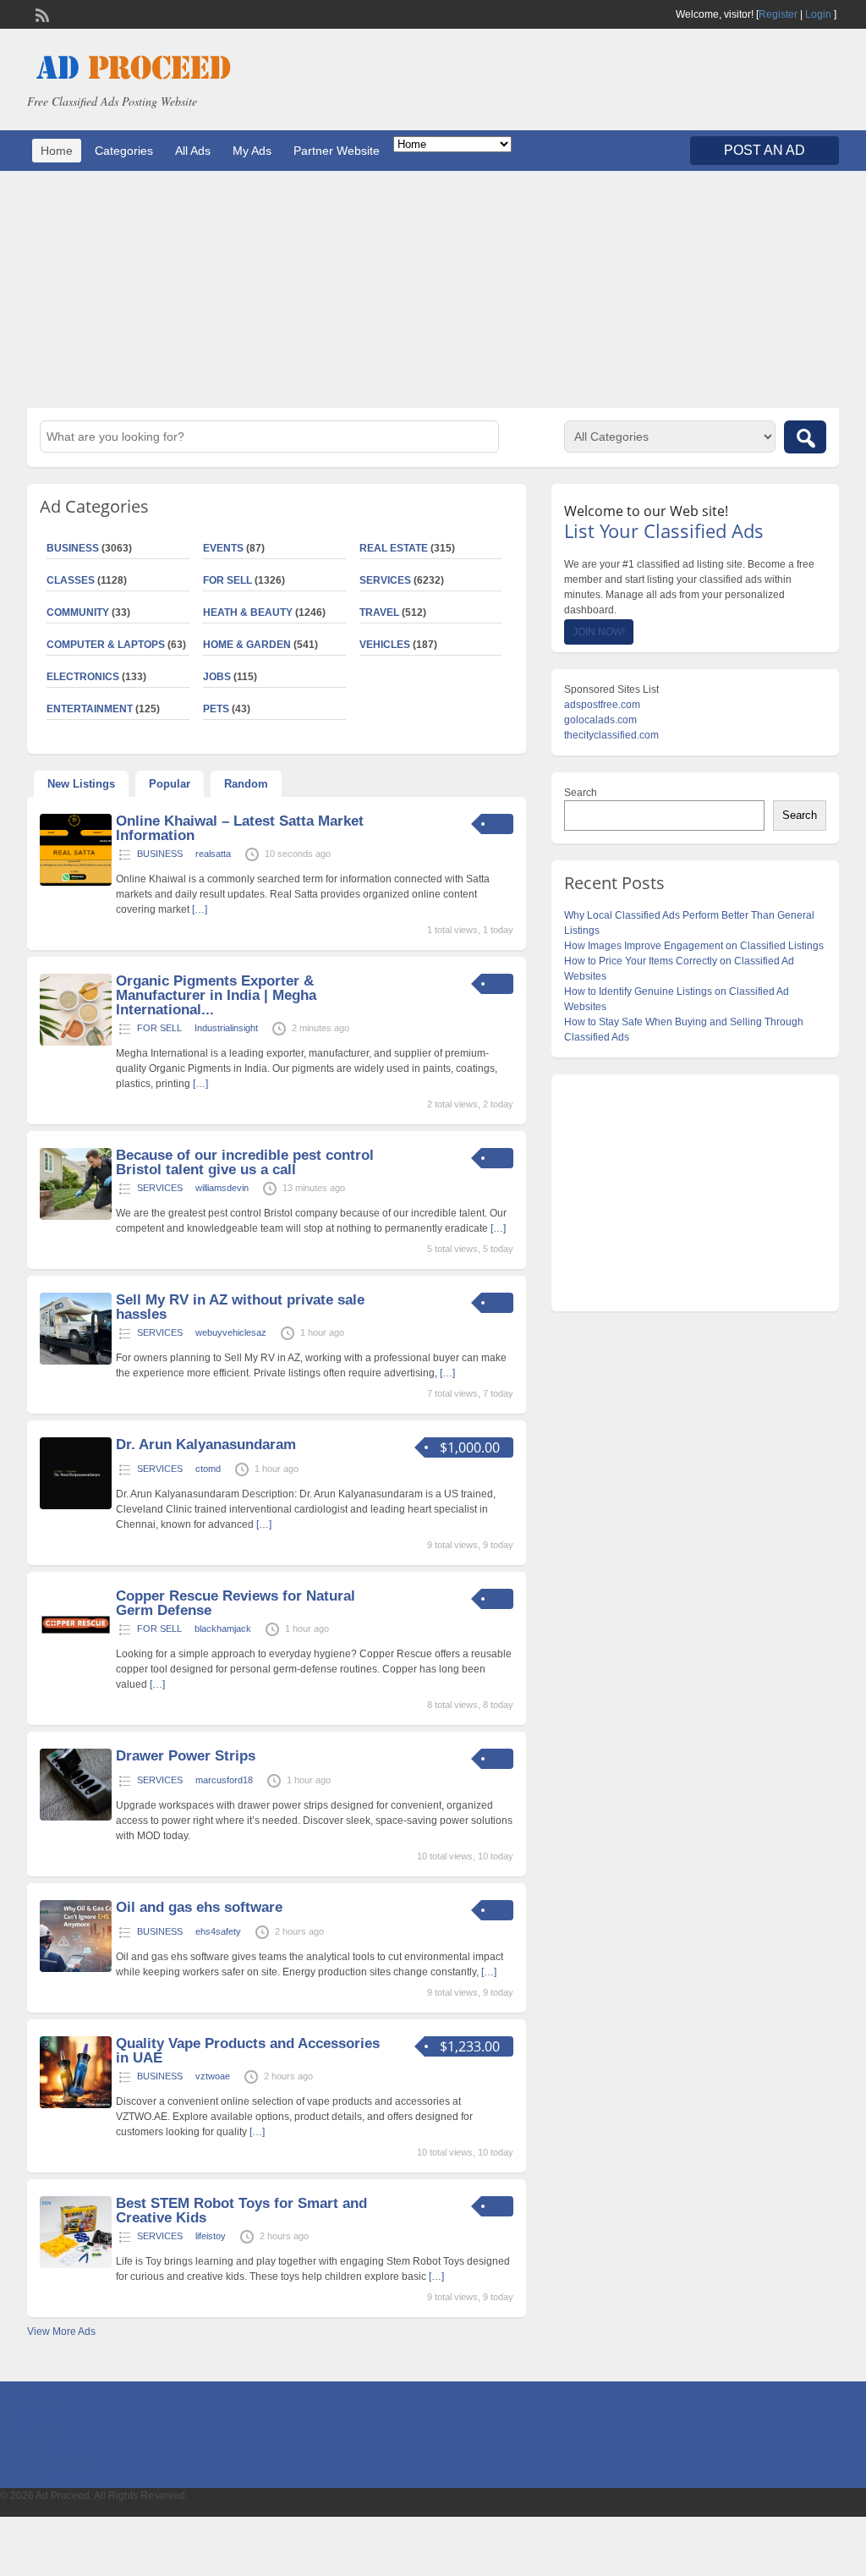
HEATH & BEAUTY (248, 612)
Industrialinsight (226, 1028)
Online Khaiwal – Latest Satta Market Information (240, 828)
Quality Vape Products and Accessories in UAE (248, 2051)
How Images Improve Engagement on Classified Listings (694, 946)
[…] (200, 909)
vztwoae (213, 2076)
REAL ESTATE (394, 548)
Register (778, 14)
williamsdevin (222, 1188)
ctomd (208, 1469)
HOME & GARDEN (247, 645)
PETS (216, 709)
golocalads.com (600, 720)
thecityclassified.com (611, 735)
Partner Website (337, 151)
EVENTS (223, 548)
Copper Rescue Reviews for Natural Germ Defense (236, 1603)
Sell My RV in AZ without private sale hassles (240, 1307)
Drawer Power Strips (186, 1756)
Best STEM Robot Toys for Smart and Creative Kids (241, 2211)
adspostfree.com (602, 705)
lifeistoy (211, 2236)
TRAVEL (379, 612)
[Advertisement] (433, 289)
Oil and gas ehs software (199, 1907)
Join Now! (599, 632)
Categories (124, 151)
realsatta (213, 854)
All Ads (193, 151)
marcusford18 (224, 1780)
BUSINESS (160, 854)
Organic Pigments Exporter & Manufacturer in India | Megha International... (216, 995)
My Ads (252, 151)
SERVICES (385, 580)
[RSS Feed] (41, 14)
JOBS (217, 677)
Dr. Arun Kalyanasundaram (206, 1445)
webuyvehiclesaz (231, 1332)
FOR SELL (227, 580)
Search (581, 793)
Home (57, 151)
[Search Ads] (805, 437)
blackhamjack (223, 1629)
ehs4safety (218, 1931)
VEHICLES (385, 645)
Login (818, 14)
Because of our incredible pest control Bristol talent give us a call (245, 1162)
